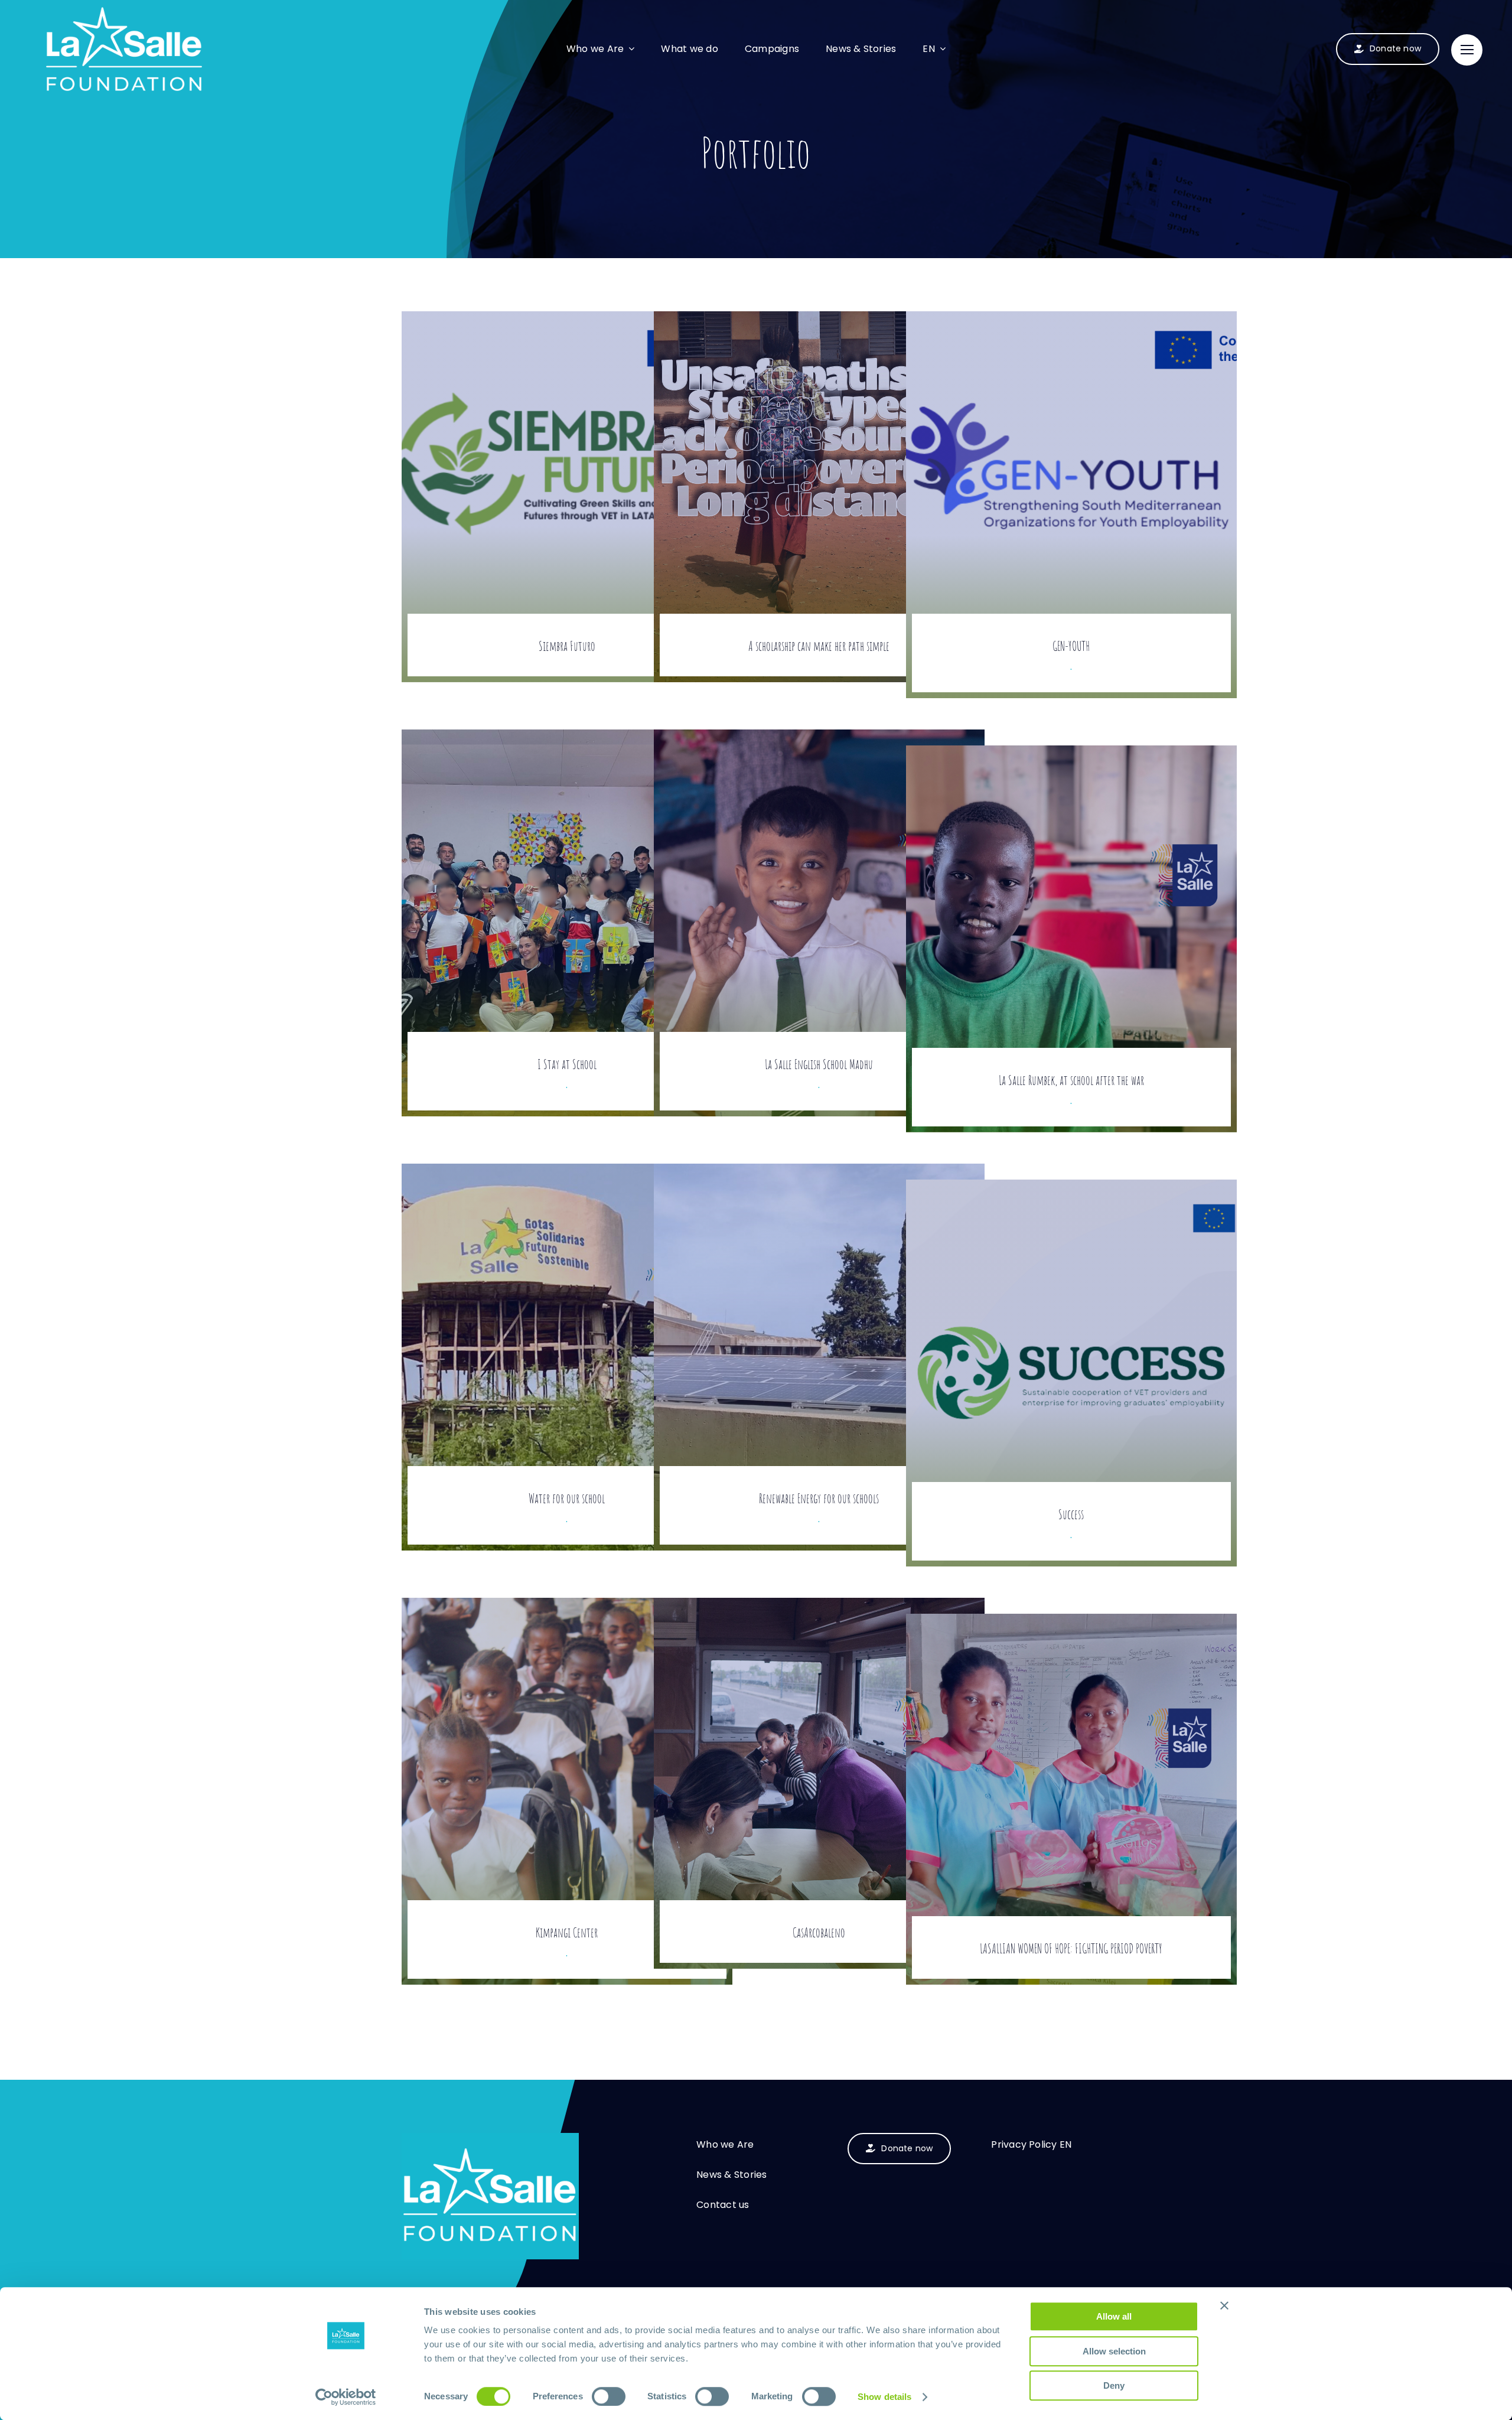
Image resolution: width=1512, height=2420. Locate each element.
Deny (1114, 2385)
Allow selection (1114, 2351)
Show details (884, 2397)
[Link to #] (1467, 50)
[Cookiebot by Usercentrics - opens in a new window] (346, 2397)
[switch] (609, 2396)
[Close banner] (1224, 2305)
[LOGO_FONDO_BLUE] (490, 2138)
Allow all (1114, 2316)
